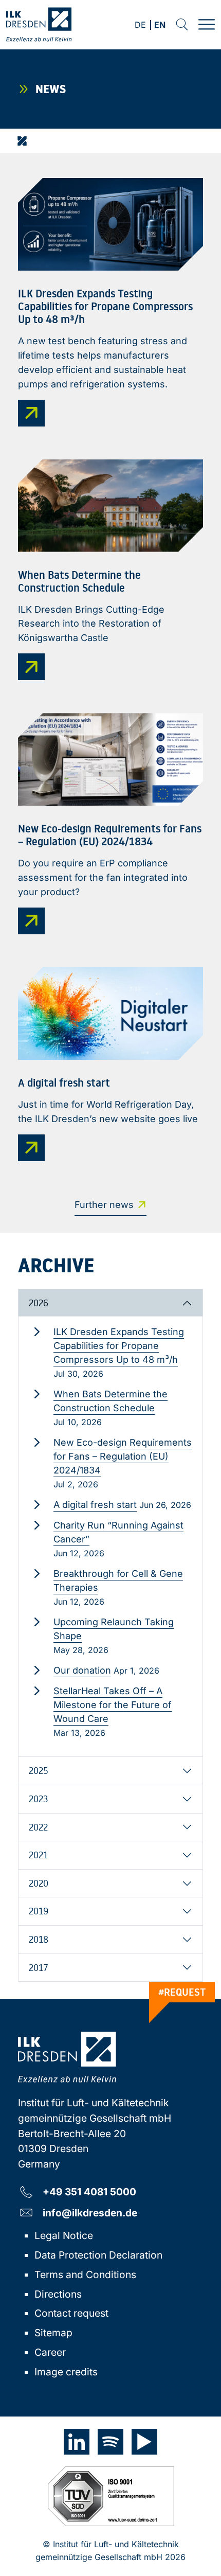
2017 (39, 1967)
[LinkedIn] (77, 2442)
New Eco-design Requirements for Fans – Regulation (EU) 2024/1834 (123, 1456)
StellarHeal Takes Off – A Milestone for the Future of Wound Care (113, 1705)
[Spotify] (110, 2442)
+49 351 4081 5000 (89, 2191)
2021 (38, 1855)
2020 (39, 1883)
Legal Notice (64, 2235)
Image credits (66, 2372)
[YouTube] (144, 2442)
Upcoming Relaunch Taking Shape (114, 1629)
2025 (39, 1770)
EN (160, 25)
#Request (182, 1992)
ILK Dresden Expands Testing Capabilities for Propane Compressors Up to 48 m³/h (119, 1346)
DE (140, 25)
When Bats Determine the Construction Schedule (110, 1401)
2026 (39, 1303)
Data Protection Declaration (98, 2255)
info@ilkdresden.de (90, 2213)
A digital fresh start (95, 1505)
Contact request (71, 2313)
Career (50, 2352)
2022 (38, 1827)
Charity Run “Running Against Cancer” (118, 1532)
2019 (39, 1911)
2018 (39, 1939)
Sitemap (53, 2333)
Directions (58, 2294)
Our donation (82, 1670)
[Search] (182, 25)
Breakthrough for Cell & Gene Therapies (118, 1580)
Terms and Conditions (85, 2275)
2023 (38, 1799)
